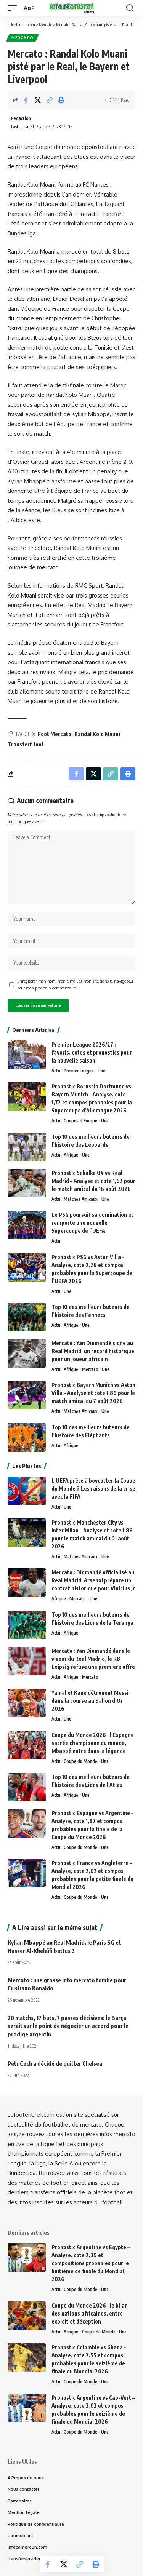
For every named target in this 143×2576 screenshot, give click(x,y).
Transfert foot (26, 744)
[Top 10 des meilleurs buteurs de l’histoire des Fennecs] (27, 1317)
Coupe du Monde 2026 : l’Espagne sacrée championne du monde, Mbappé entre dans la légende (93, 1743)
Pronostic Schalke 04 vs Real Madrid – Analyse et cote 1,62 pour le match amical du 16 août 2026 (93, 1181)
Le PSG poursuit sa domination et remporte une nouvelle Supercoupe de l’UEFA (92, 1223)
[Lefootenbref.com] (72, 8)
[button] (14, 8)
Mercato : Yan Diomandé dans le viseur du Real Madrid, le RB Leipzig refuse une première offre (93, 1659)
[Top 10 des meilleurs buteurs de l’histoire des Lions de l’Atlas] (27, 1787)
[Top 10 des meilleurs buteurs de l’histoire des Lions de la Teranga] (27, 1625)
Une (101, 1071)
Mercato (22, 38)
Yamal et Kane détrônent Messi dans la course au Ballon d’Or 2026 (90, 1701)
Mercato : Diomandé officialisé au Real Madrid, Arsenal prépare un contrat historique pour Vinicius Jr (93, 1580)
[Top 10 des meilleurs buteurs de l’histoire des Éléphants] (27, 1437)
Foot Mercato (55, 734)
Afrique (71, 1155)
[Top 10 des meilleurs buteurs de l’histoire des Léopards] (27, 1147)
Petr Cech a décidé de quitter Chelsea (55, 2063)
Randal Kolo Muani (97, 734)
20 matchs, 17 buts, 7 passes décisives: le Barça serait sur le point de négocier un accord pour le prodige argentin (68, 2026)
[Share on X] (38, 100)
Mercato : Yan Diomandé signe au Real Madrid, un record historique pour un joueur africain (93, 1351)
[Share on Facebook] (26, 100)
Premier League (79, 1071)
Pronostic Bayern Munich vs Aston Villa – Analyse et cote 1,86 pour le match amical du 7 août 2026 (93, 1393)
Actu (56, 1071)
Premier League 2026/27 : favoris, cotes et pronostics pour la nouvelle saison (92, 1052)
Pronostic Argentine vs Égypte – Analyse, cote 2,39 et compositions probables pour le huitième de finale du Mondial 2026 (91, 2263)
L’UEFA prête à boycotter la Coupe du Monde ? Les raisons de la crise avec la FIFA (93, 1489)
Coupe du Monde (80, 1761)
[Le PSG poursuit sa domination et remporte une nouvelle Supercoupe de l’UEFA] (27, 1225)
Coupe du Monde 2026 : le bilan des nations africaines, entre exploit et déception (90, 2313)
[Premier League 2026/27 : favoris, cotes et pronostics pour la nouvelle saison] (27, 1055)
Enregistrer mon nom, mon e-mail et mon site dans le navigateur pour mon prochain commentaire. (75, 984)
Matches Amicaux (81, 1199)
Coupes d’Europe (80, 1121)
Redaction (21, 118)
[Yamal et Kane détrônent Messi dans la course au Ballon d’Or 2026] (27, 1703)
